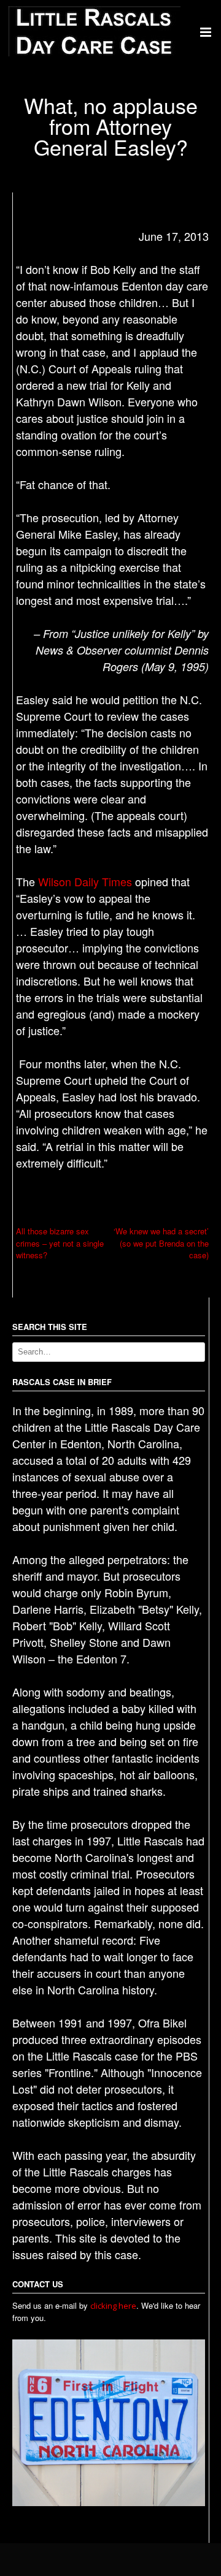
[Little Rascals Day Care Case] (95, 53)
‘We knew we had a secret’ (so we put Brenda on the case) (161, 1243)
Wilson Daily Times (85, 881)
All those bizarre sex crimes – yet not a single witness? (60, 1243)
